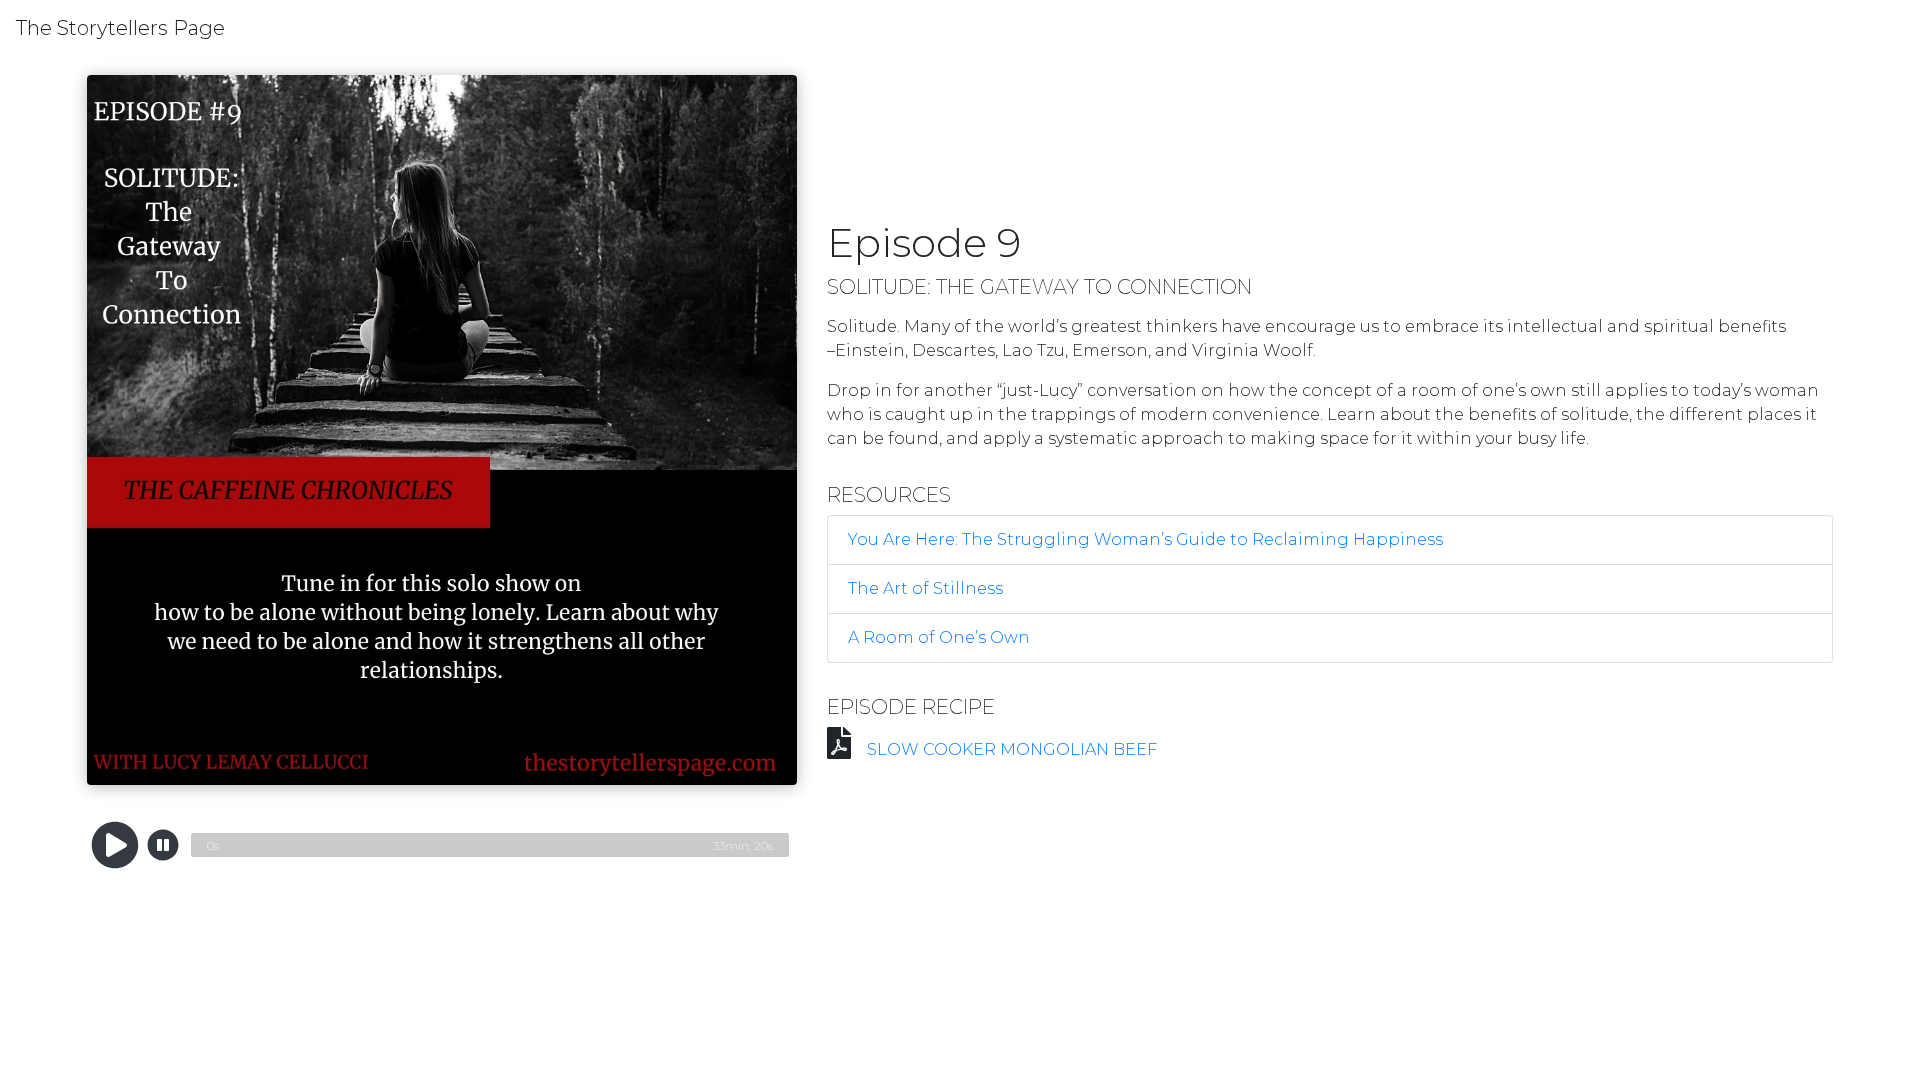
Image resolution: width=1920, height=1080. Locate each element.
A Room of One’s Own (939, 637)
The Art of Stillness (925, 588)
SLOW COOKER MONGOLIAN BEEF (1012, 749)
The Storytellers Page (120, 28)
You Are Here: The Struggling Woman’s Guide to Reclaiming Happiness (1145, 539)
